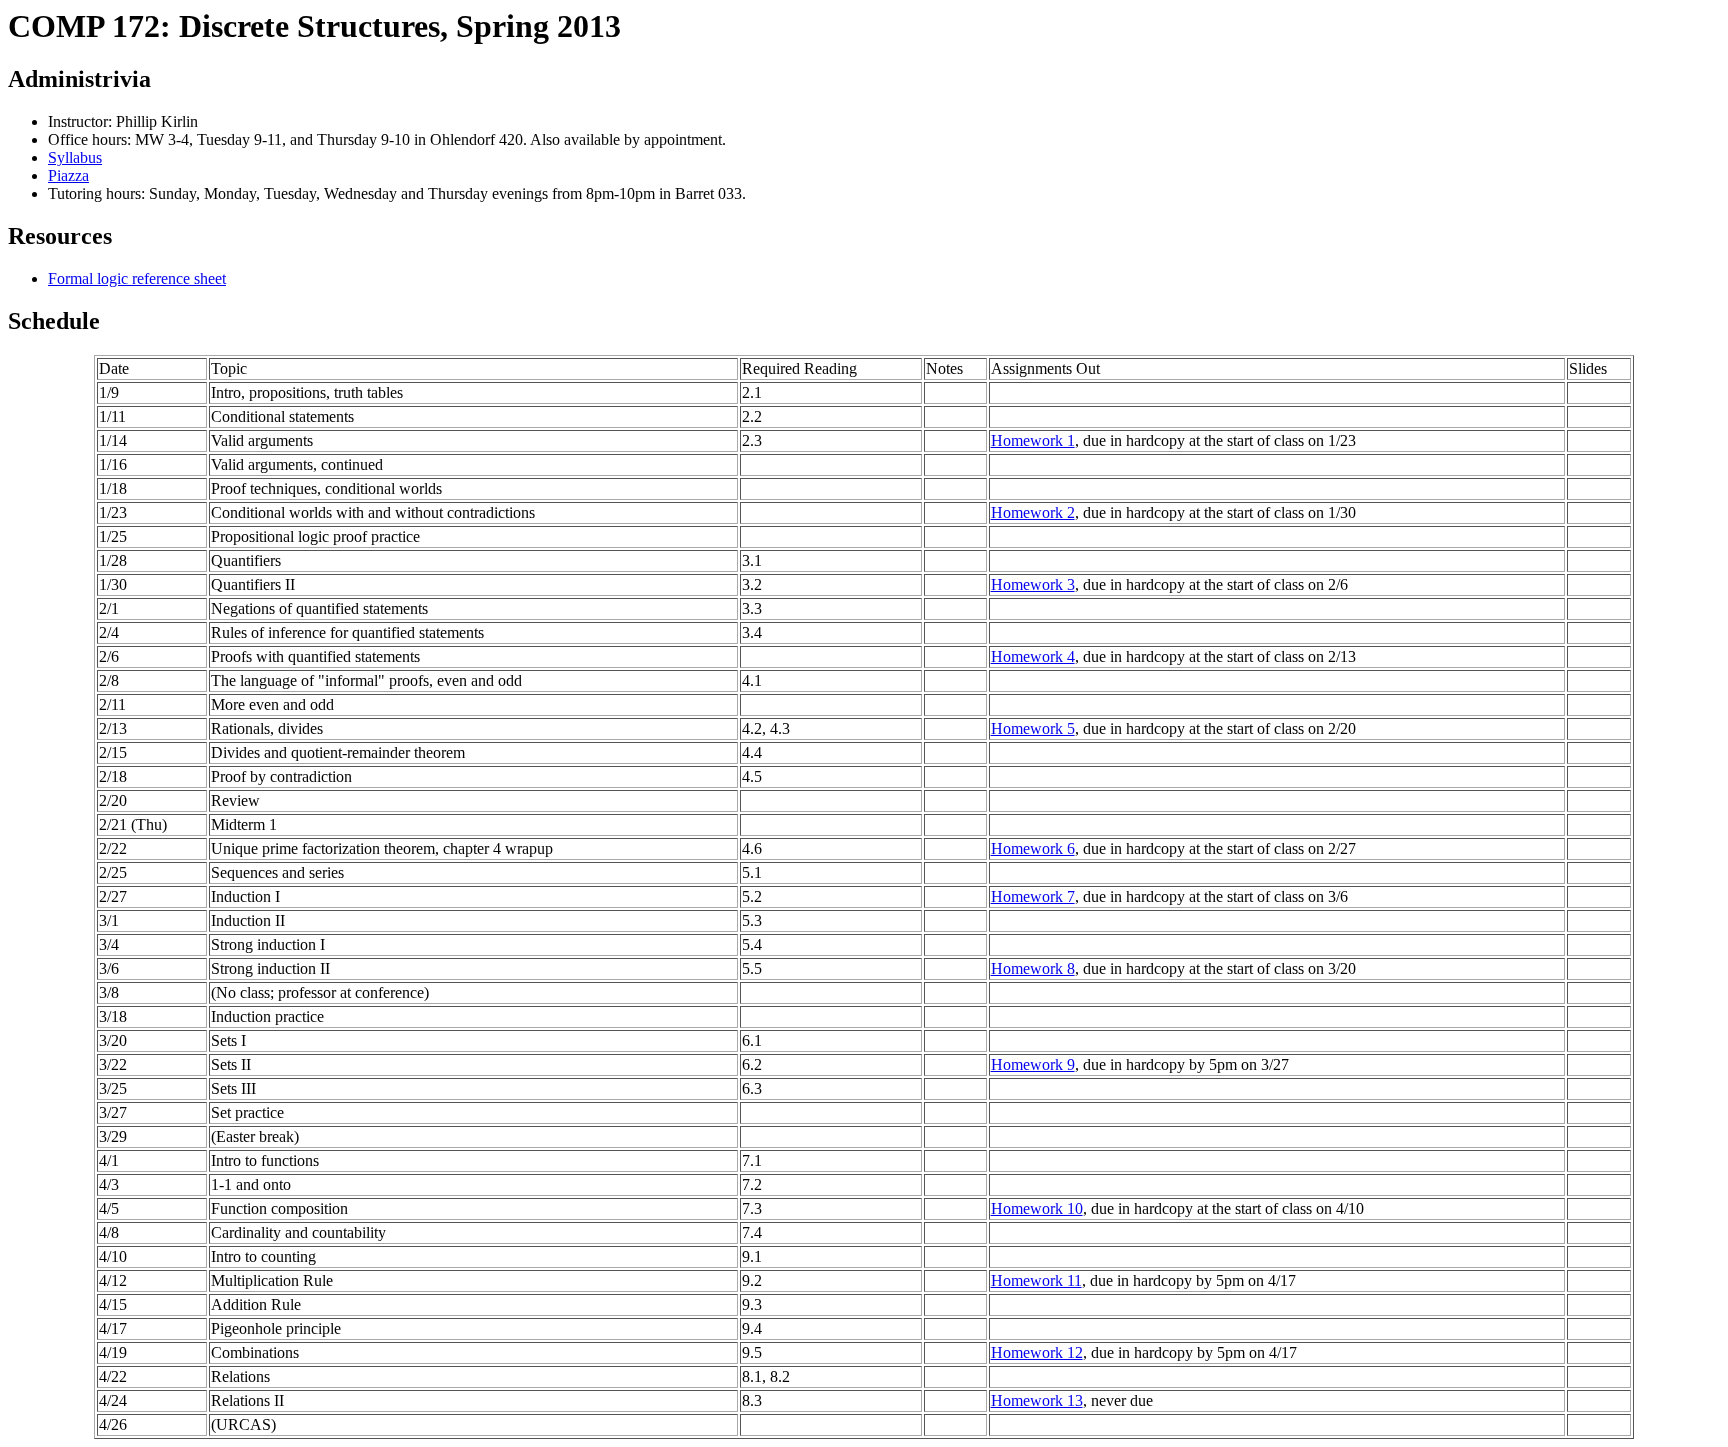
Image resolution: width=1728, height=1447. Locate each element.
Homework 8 (1033, 968)
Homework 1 (1033, 440)
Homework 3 (1033, 584)
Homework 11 (1036, 1280)
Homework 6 (1033, 848)
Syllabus (75, 157)
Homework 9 (1033, 1064)
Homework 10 (1037, 1208)
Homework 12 (1037, 1352)
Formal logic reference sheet (137, 278)
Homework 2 (1033, 512)
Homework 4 (1033, 656)
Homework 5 (1033, 728)
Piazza (68, 175)
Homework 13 (1037, 1400)
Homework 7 (1033, 896)
